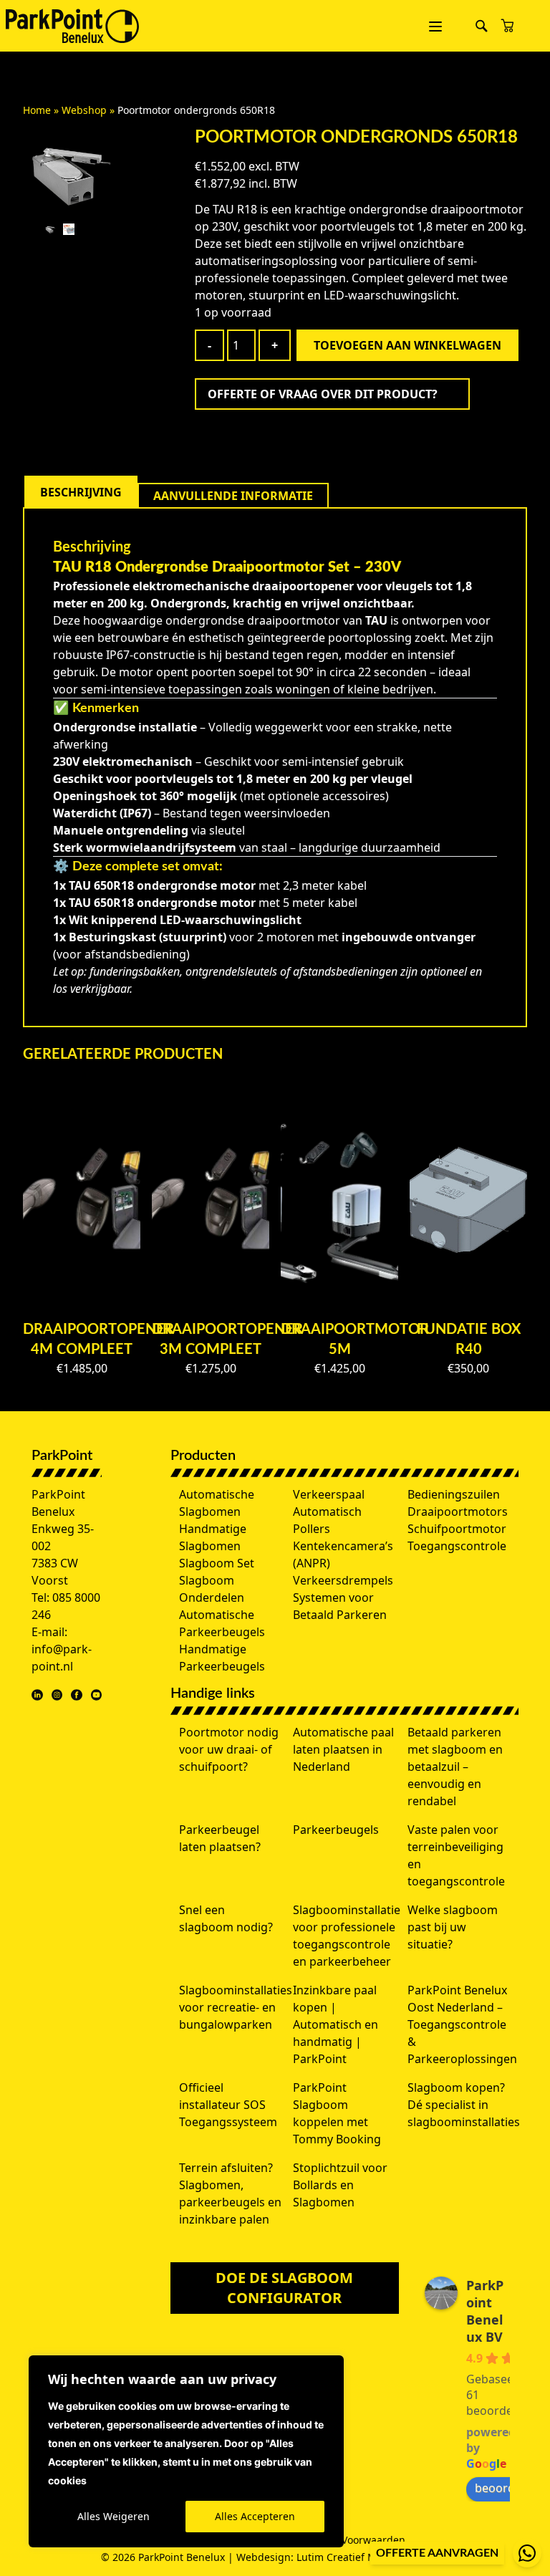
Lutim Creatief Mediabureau (365, 2557)
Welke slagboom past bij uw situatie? (453, 1927)
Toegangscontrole (457, 1546)
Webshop (84, 110)
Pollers (312, 1529)
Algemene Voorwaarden (348, 2540)
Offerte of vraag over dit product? (323, 394)
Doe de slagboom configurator (284, 2288)
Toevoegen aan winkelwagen (407, 345)
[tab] (81, 492)
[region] (186, 2451)
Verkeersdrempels (343, 1580)
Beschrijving (81, 492)
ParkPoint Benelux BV (485, 2311)
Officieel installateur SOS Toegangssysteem (228, 2105)
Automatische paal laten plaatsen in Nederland (343, 1749)
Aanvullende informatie (233, 496)
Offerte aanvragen (437, 2553)
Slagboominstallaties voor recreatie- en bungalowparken (236, 2007)
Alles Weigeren (114, 2516)
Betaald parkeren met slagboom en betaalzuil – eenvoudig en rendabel (455, 1767)
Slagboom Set (217, 1563)
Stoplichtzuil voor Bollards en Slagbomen (340, 2185)
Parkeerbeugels (336, 1830)
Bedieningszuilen (454, 1494)
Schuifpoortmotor (457, 1529)
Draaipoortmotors (458, 1512)
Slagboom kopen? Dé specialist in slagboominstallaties (464, 2105)
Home (37, 110)
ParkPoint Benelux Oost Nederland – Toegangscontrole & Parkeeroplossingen (462, 2024)
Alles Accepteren (255, 2516)
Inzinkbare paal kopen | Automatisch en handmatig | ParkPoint (336, 2024)
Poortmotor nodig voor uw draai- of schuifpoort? (229, 1749)
